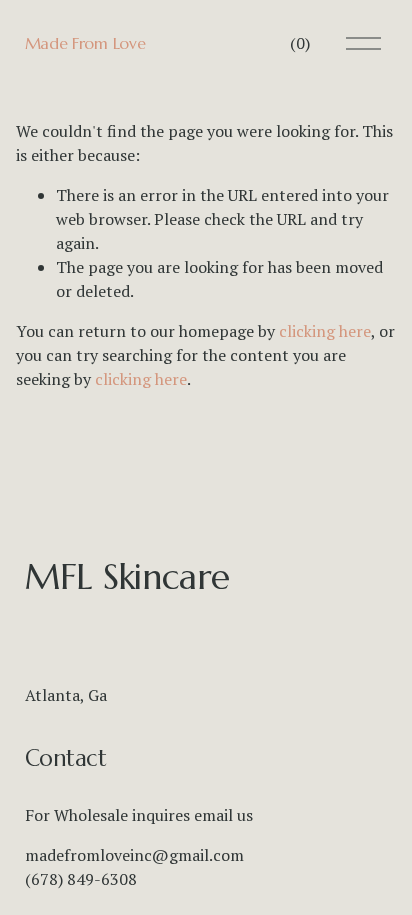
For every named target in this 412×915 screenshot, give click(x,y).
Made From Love (85, 43)
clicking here (325, 331)
